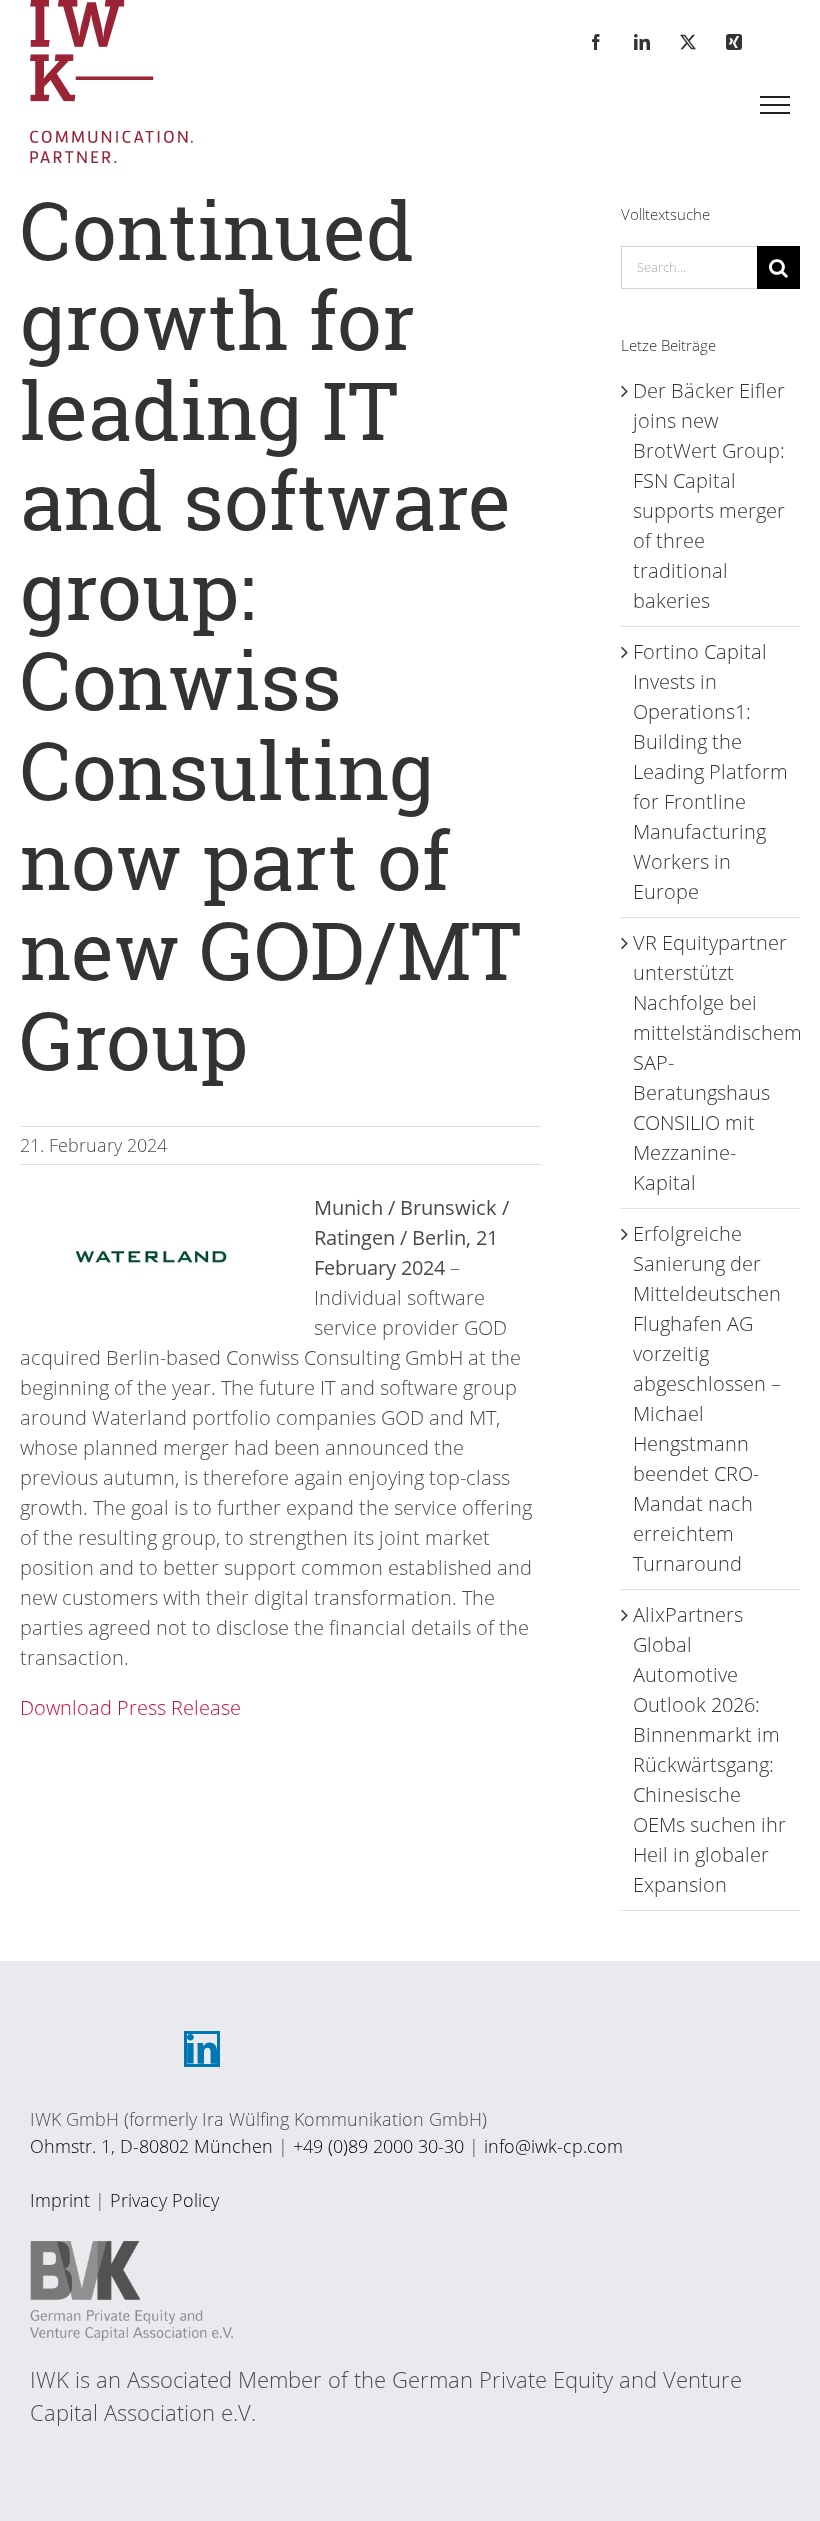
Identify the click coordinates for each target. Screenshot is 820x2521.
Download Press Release (130, 1707)
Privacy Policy (164, 2200)
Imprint (60, 2200)
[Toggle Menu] (775, 105)
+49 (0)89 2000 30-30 (378, 2146)
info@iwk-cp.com (553, 2146)
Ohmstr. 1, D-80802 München (151, 2146)
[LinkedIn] (202, 2049)
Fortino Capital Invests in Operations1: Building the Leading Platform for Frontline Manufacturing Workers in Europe (710, 771)
